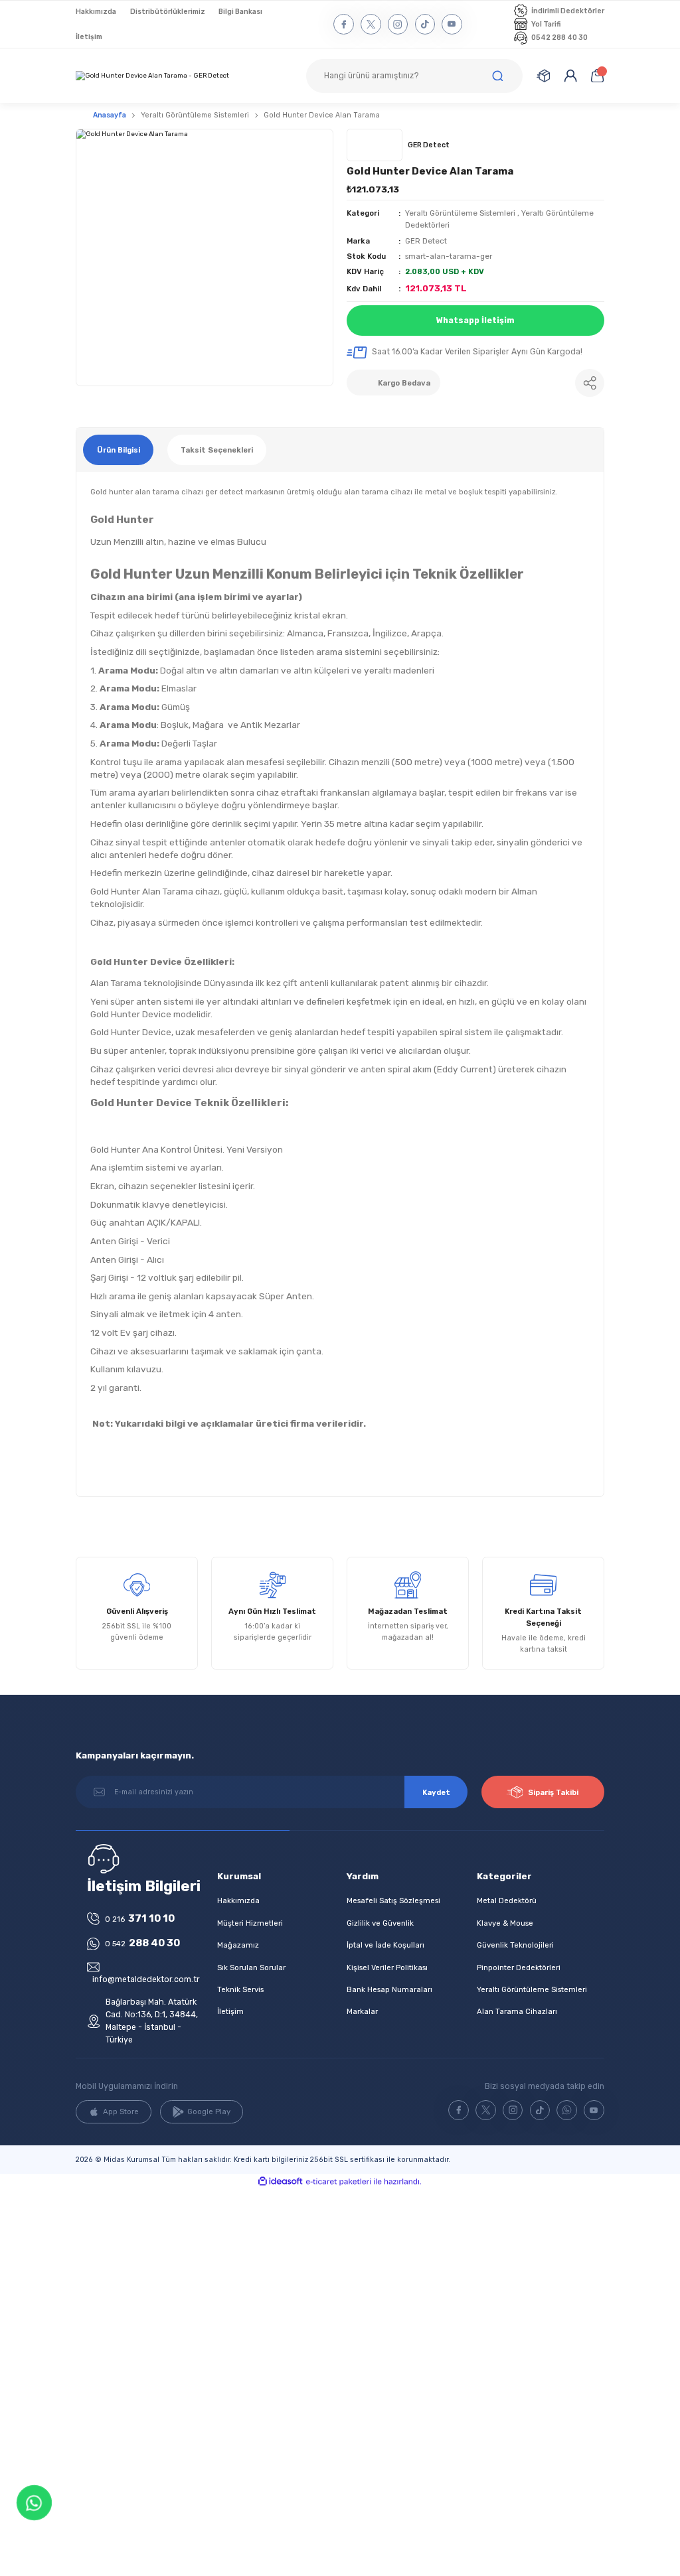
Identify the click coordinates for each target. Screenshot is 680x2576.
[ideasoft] (280, 2182)
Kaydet (436, 1792)
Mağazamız (238, 1945)
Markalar (362, 2011)
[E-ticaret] (338, 2182)
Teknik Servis (240, 1989)
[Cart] (597, 76)
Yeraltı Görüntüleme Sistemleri (460, 213)
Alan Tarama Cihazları (517, 2011)
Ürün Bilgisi (119, 450)
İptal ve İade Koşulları (385, 1945)
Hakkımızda (238, 1900)
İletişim (230, 2011)
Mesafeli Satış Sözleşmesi (393, 1900)
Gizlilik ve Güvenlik (380, 1923)
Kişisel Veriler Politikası (387, 1968)
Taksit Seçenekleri (217, 450)
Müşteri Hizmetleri (250, 1923)
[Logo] (152, 76)
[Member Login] (570, 76)
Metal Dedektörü (507, 1900)
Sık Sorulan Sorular (251, 1968)
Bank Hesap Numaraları (389, 1989)
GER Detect (426, 241)
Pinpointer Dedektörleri (519, 1968)
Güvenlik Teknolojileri (515, 1945)
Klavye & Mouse (505, 1923)
